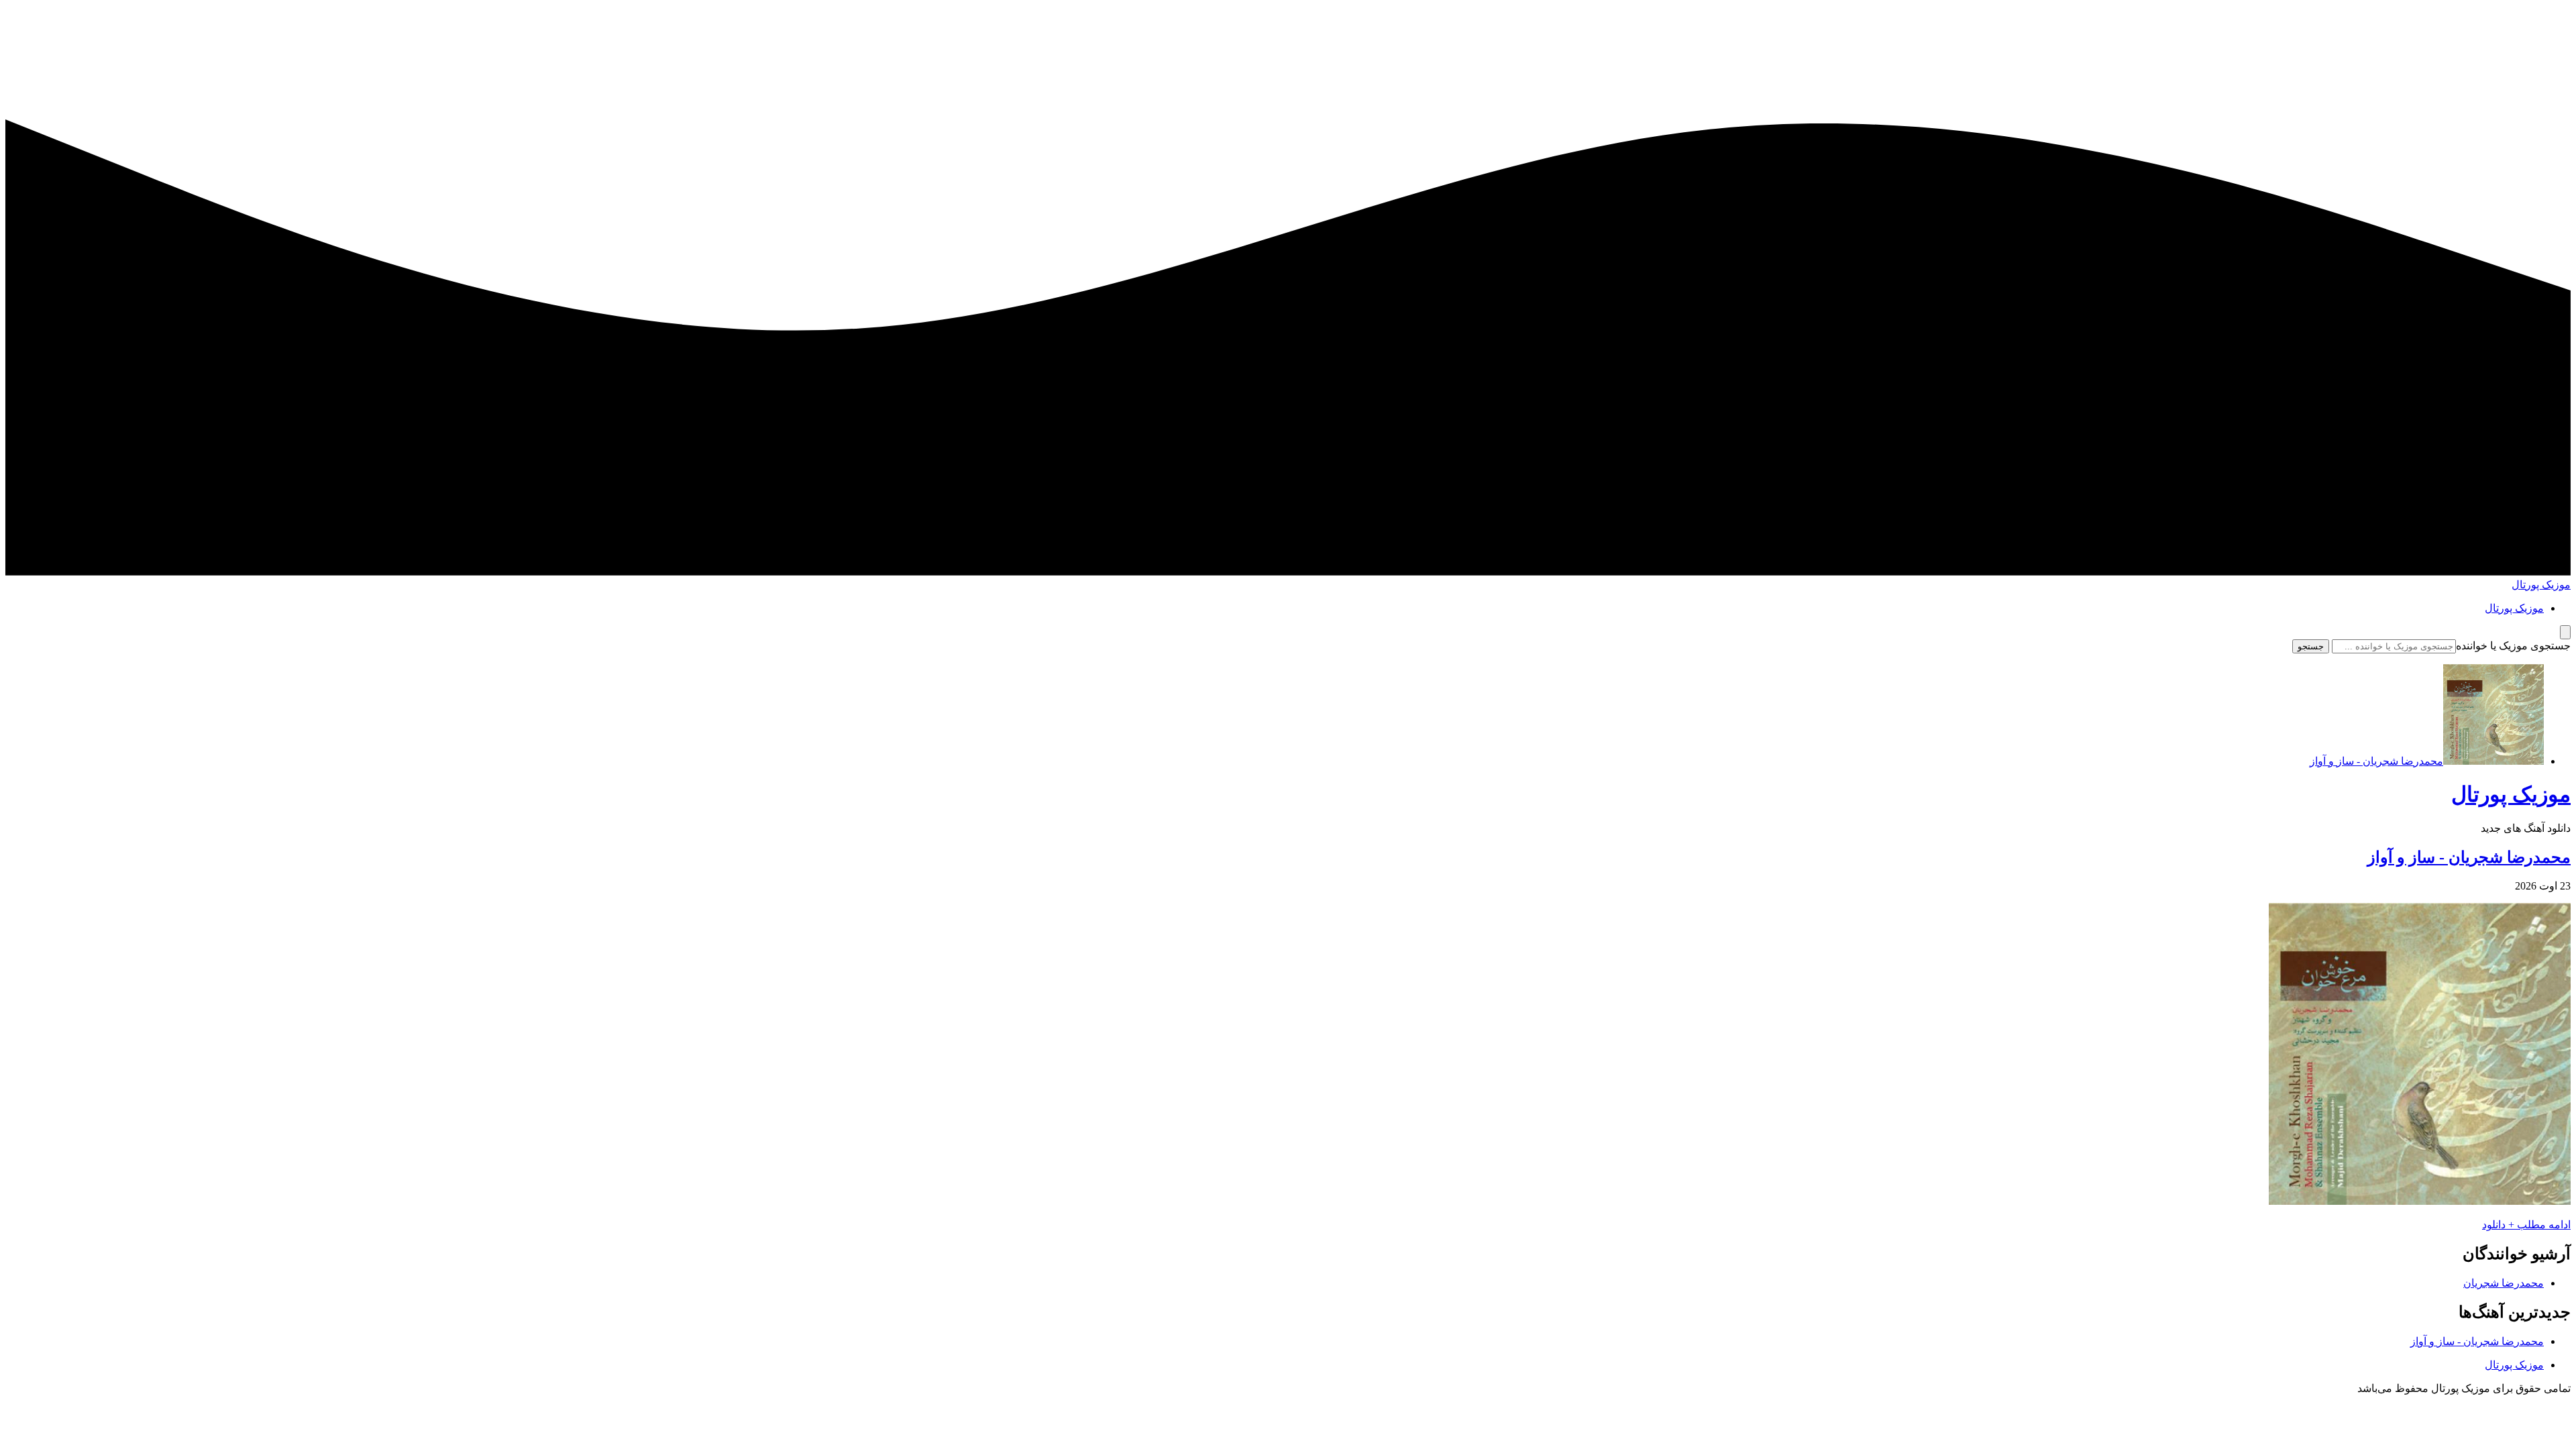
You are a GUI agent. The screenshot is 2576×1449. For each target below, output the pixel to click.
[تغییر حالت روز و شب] (2565, 632)
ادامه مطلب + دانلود (2526, 1225)
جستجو (2311, 646)
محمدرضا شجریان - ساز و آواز (2469, 857)
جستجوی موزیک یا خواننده (2513, 646)
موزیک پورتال (2541, 585)
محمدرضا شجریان (2504, 1283)
